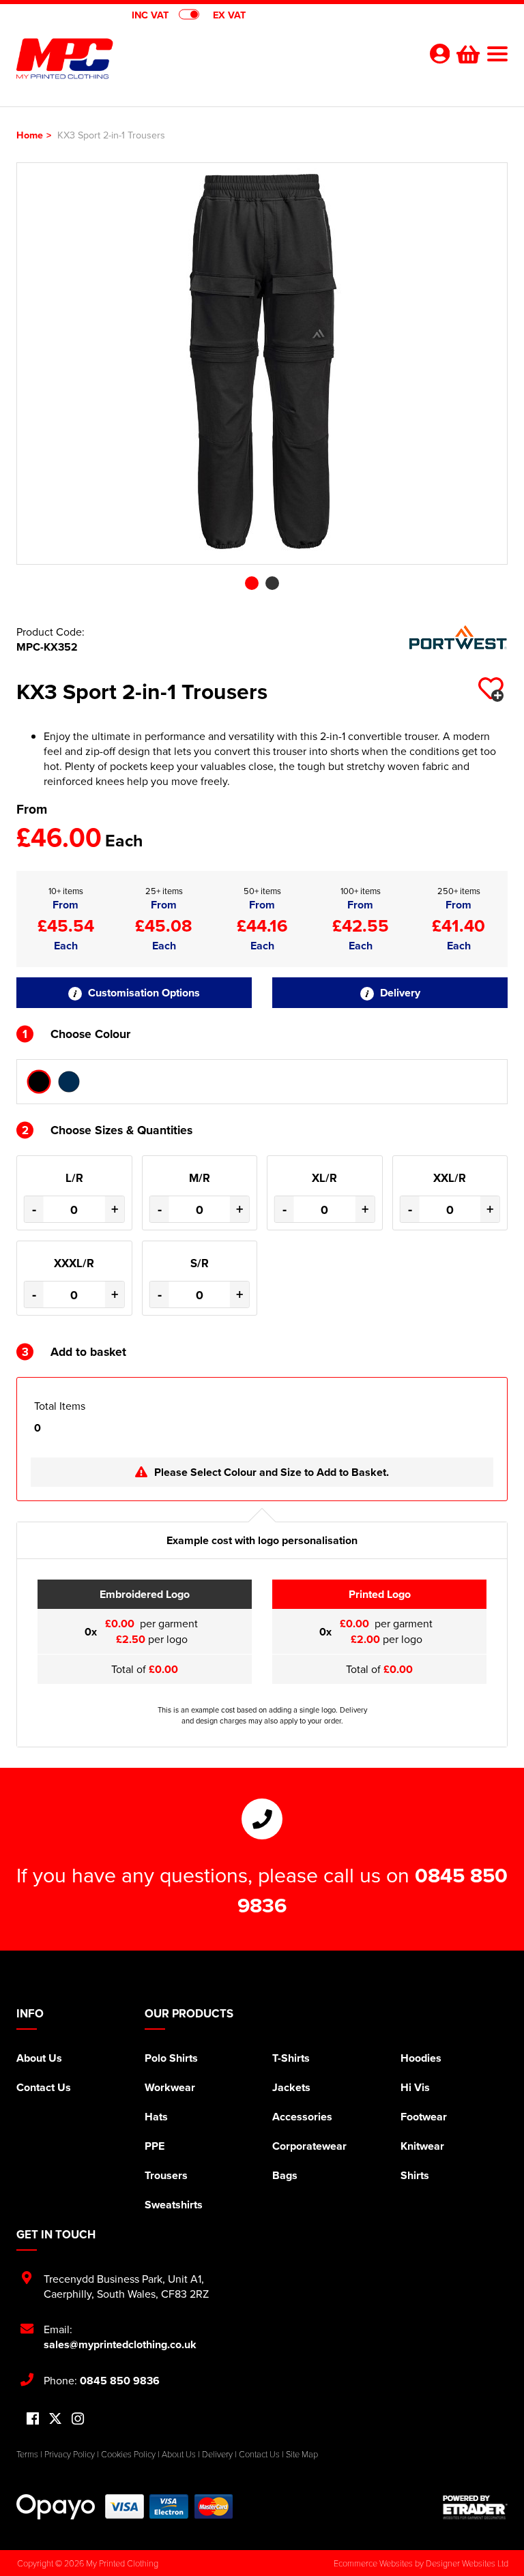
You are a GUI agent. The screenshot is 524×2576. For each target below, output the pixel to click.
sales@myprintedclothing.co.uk (120, 2344)
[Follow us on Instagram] (78, 2419)
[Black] (39, 1082)
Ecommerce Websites (373, 2563)
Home (30, 135)
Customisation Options (143, 993)
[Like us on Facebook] (33, 2419)
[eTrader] (475, 2507)
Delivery (399, 993)
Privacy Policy (70, 2454)
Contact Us (44, 2087)
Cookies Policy (128, 2454)
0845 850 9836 (120, 2381)
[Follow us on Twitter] (55, 2419)
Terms (27, 2454)
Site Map (302, 2454)
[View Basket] (467, 53)
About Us (39, 2058)
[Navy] (69, 1082)
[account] (439, 54)
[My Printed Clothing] (139, 59)
